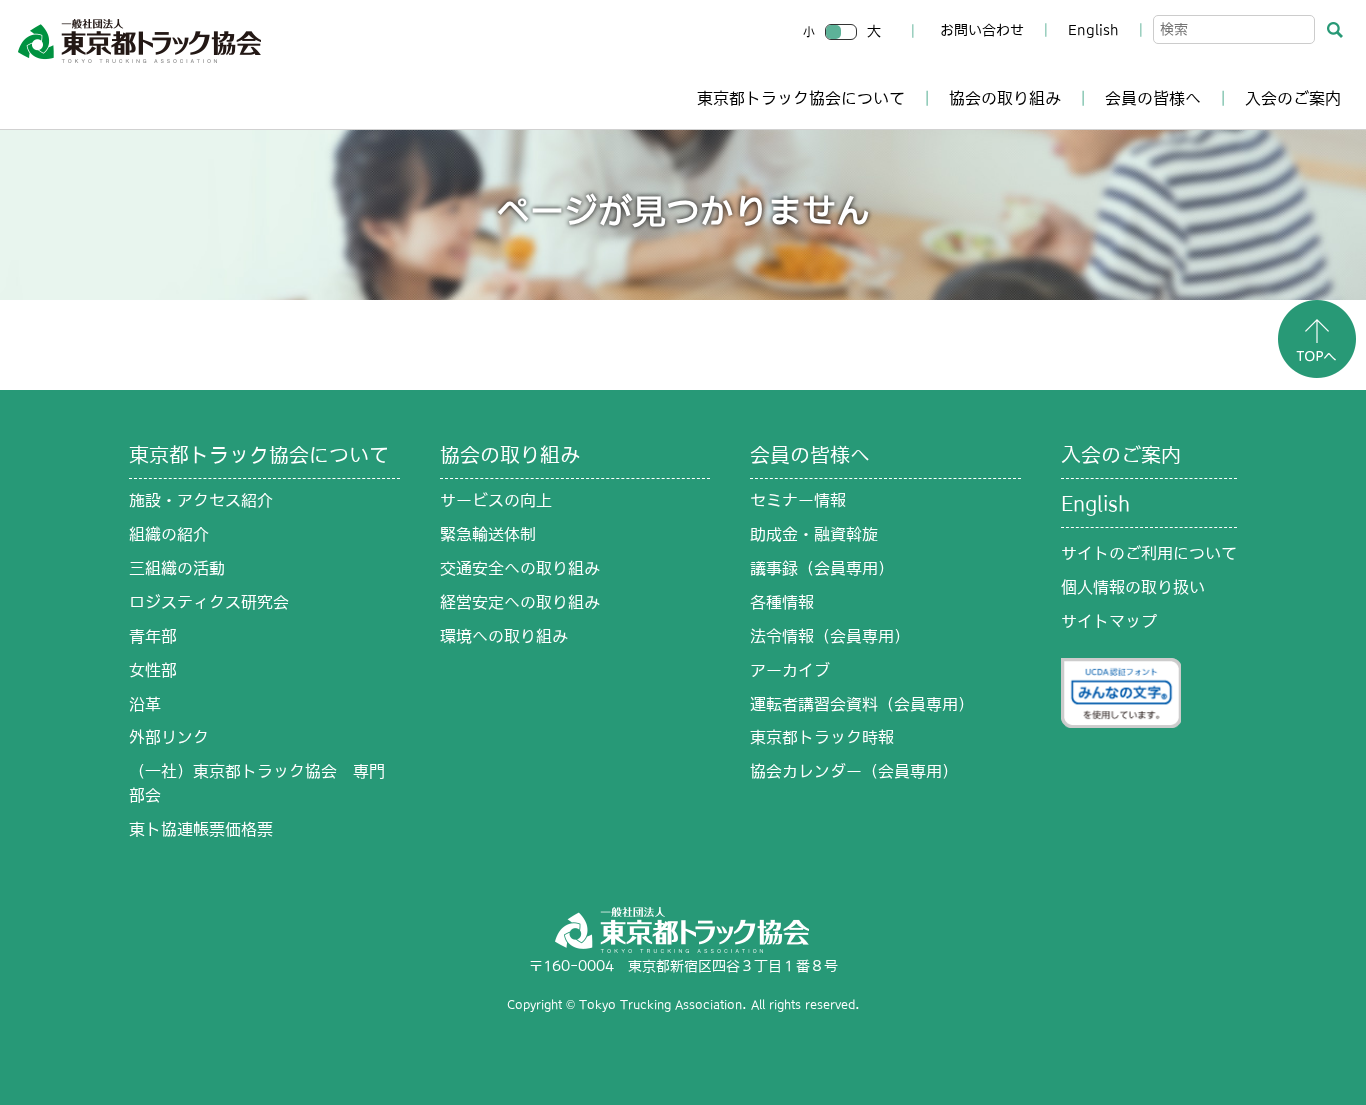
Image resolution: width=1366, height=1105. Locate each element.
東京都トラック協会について (801, 98)
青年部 (153, 636)
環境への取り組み (504, 636)
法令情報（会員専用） (830, 636)
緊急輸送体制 (488, 534)
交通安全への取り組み (520, 568)
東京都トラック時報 (822, 737)
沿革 (145, 704)
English (1093, 30)
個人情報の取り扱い (1133, 587)
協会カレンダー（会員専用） (854, 771)
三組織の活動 (177, 568)
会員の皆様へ (1153, 98)
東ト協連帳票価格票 (201, 829)
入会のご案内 (1293, 98)
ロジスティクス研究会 (209, 602)
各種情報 (782, 602)
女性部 (153, 670)
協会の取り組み (1005, 98)
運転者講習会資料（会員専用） (862, 704)
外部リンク (169, 737)
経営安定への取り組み (520, 602)
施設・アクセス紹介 (201, 500)
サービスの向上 (496, 500)
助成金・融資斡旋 (814, 534)
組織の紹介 (169, 534)
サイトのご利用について (1149, 553)
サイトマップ (1109, 621)
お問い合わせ (982, 30)
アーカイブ (790, 670)
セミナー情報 (798, 500)
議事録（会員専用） (822, 568)
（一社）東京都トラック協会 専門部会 (257, 783)
